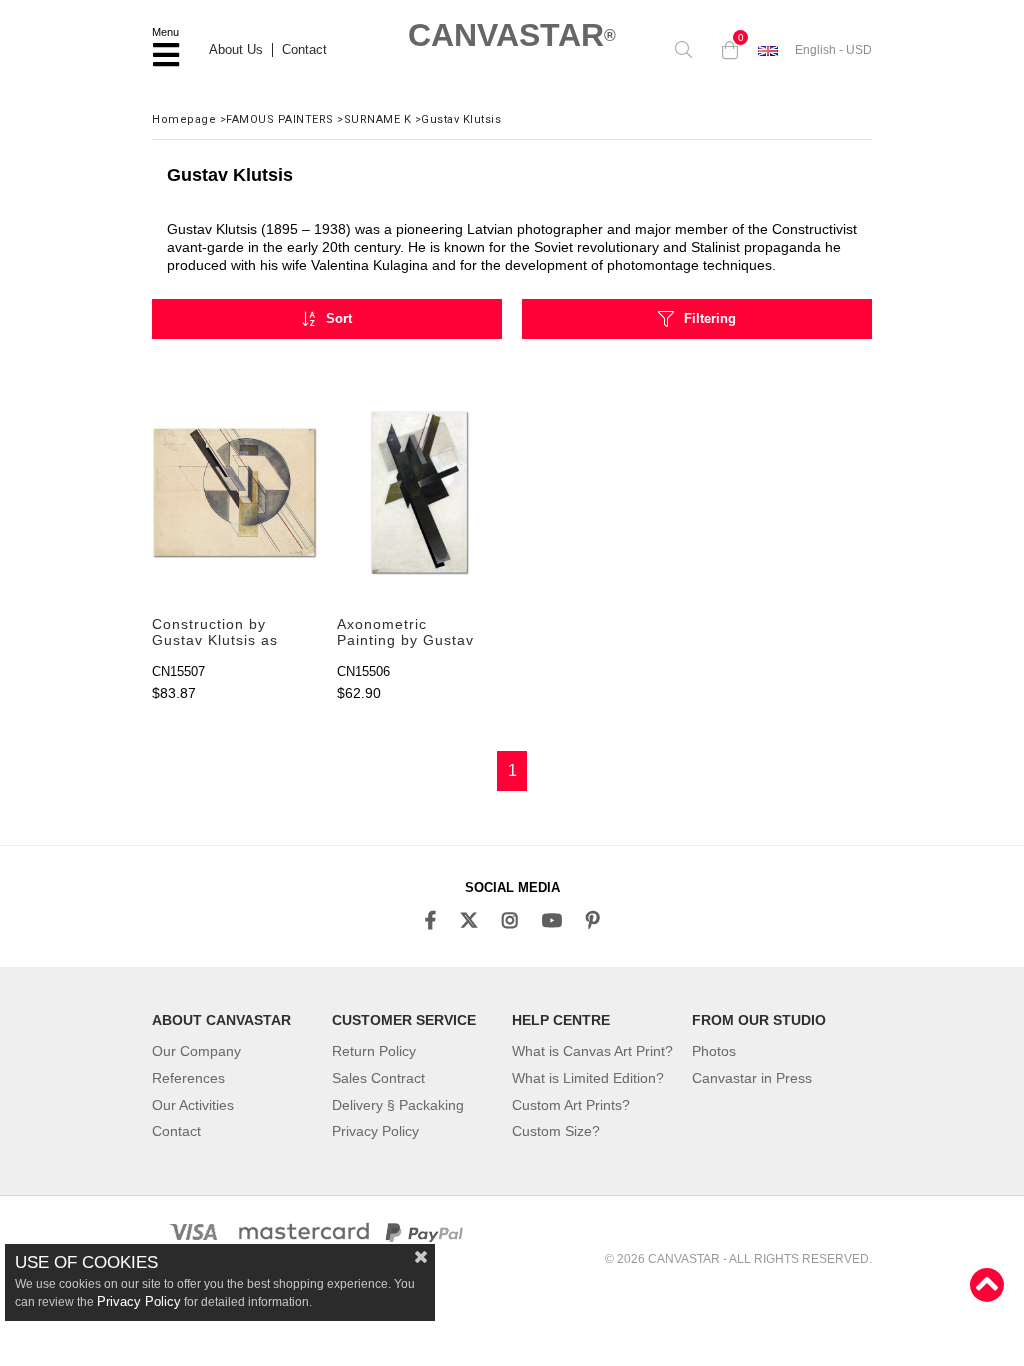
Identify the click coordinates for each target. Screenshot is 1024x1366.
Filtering (710, 318)
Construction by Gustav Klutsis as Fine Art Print (215, 633)
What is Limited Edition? (588, 1078)
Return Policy (374, 1051)
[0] (725, 50)
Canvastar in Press (752, 1078)
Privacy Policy (375, 1131)
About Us (236, 50)
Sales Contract (378, 1078)
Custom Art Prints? (571, 1105)
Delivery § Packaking (398, 1105)
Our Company (196, 1051)
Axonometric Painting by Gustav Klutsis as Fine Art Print (405, 633)
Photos (714, 1051)
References (188, 1078)
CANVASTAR (512, 35)
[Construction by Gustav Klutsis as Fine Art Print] (234, 493)
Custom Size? (556, 1131)
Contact (304, 50)
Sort (339, 318)
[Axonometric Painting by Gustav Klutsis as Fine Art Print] (419, 493)
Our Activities (193, 1105)
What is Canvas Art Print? (592, 1051)
